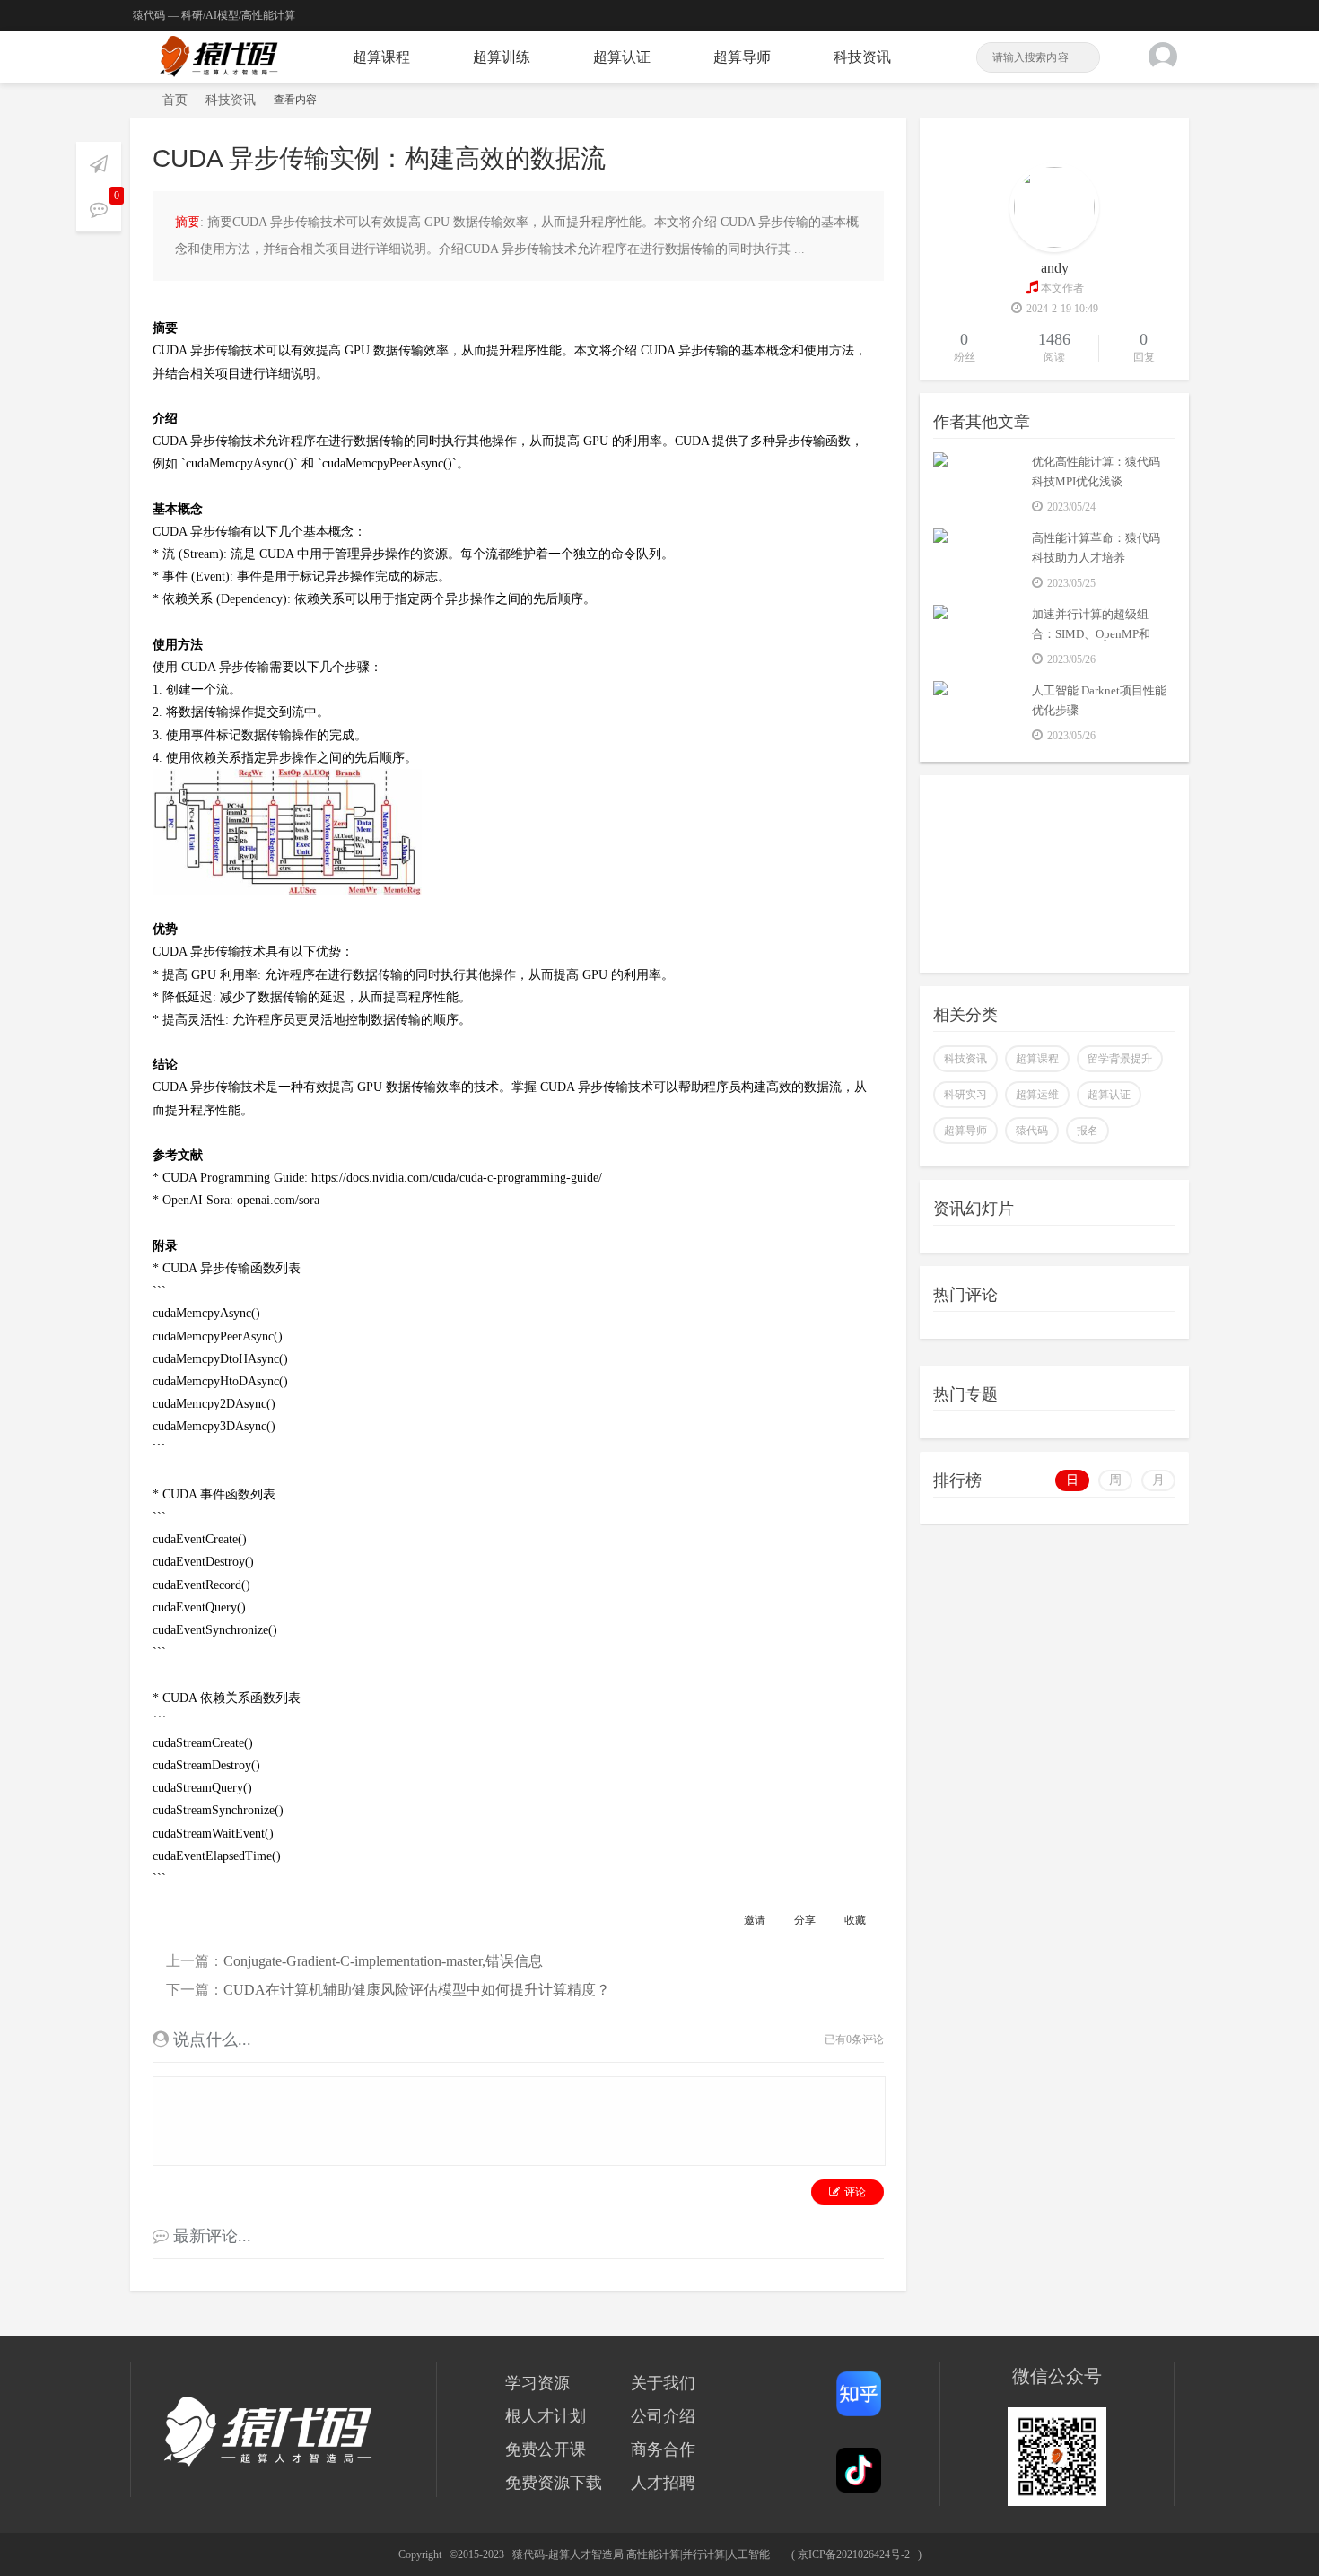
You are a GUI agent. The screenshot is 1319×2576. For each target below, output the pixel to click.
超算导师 (742, 57)
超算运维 (1037, 1095)
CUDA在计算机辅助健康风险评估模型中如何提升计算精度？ (417, 1990)
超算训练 (502, 57)
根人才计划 (546, 2416)
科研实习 (965, 1095)
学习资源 (537, 2383)
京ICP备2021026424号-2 (854, 2554)
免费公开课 (546, 2449)
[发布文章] (99, 164)
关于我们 (663, 2383)
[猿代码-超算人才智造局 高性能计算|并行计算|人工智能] (219, 57)
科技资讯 (862, 57)
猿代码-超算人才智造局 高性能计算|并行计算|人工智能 (137, 100)
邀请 (755, 1920)
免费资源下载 (554, 2483)
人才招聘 (663, 2483)
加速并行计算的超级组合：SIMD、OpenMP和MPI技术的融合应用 (1091, 634)
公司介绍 (663, 2416)
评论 (855, 2192)
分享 (805, 1920)
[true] (1085, 57)
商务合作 (663, 2449)
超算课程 (381, 57)
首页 (175, 100)
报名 (1088, 1131)
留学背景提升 (1120, 1059)
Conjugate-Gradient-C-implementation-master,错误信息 (383, 1961)
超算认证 (622, 57)
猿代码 (1032, 1131)
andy (1055, 268)
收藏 (855, 1920)
